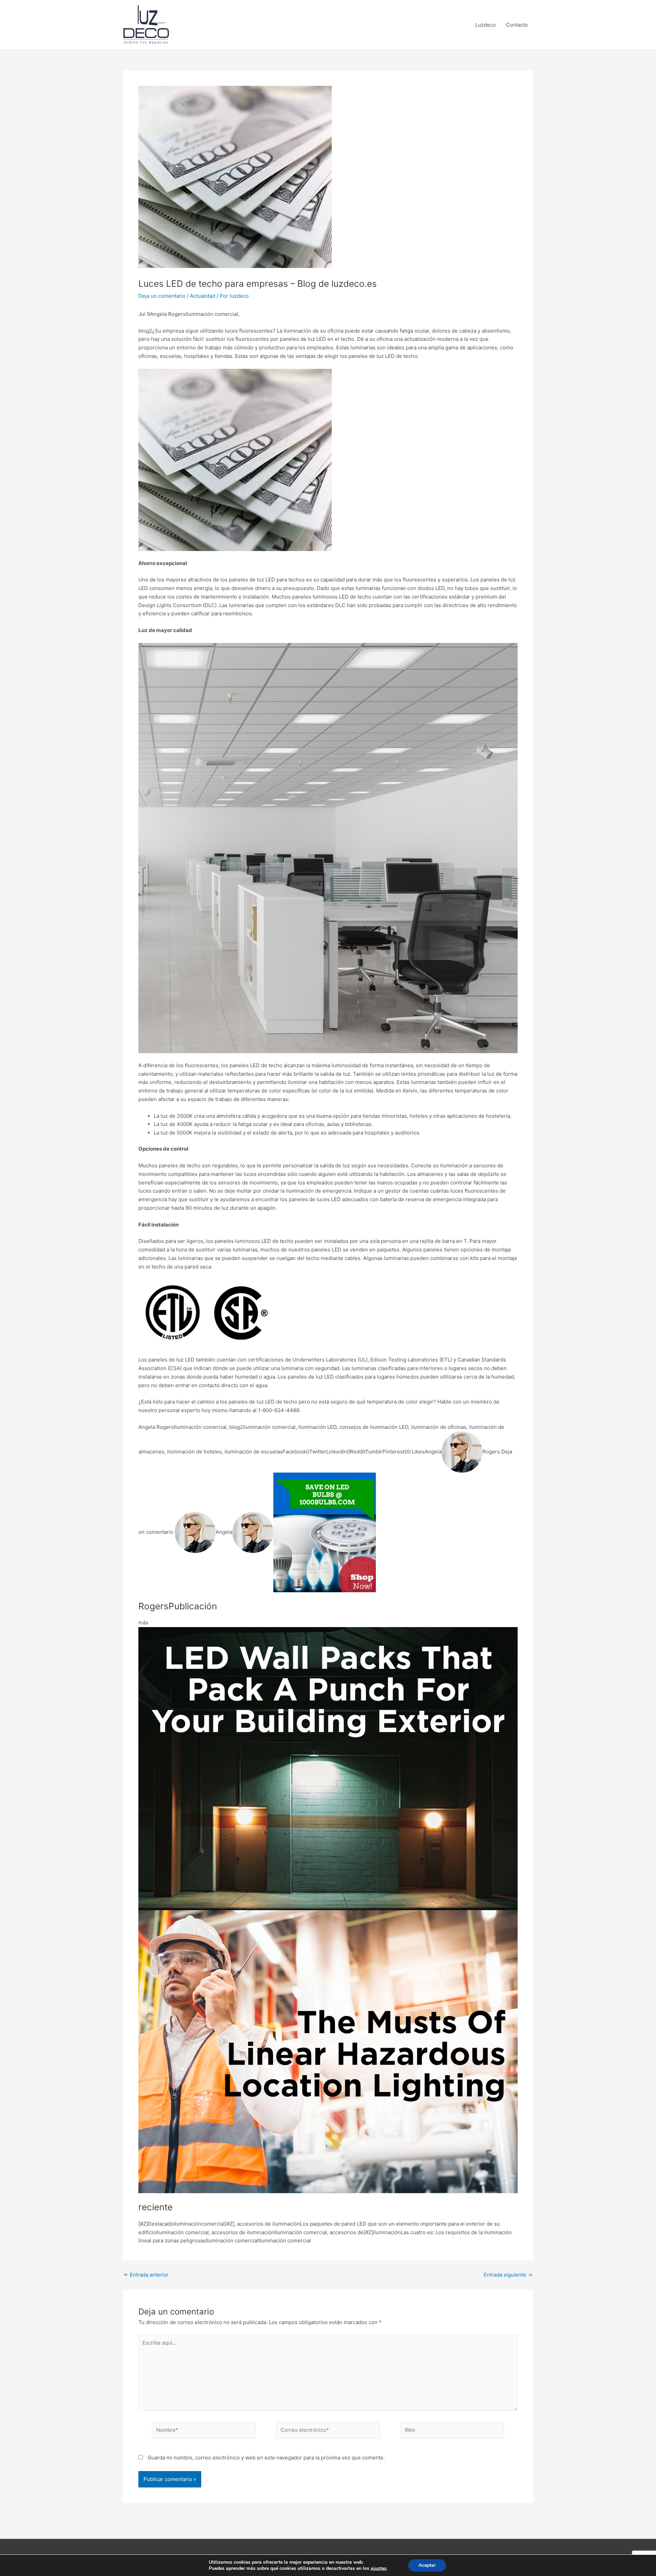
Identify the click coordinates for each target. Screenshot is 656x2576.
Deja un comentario (162, 296)
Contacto (517, 25)
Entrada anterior (146, 2275)
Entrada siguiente (508, 2275)
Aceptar (427, 2565)
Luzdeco (486, 25)
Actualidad (203, 296)
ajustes (379, 2568)
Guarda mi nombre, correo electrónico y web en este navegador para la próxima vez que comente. (266, 2458)
